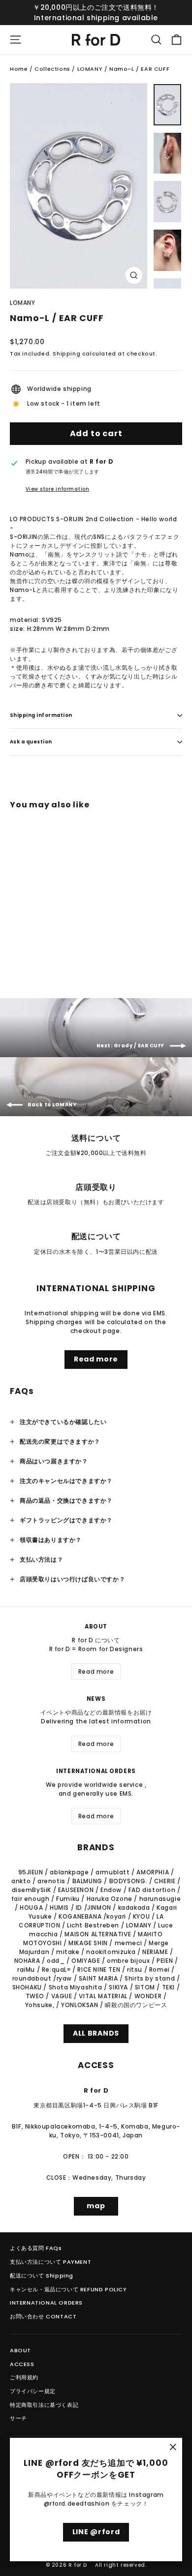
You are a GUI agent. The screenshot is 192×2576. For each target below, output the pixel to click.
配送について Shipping (42, 2276)
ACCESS (22, 2364)
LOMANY (90, 69)
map (96, 2206)
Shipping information (41, 715)
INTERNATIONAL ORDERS (46, 2303)
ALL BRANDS (96, 2033)
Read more (96, 1359)
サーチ (18, 2418)
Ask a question (31, 742)
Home (19, 69)
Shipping (66, 354)
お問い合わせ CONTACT (43, 2316)
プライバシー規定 (33, 2391)
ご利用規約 (24, 2377)
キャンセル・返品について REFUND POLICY (68, 2289)
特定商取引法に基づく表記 (44, 2405)
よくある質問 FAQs (36, 2248)
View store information (58, 489)
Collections (52, 69)
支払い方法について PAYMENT (50, 2262)
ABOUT (20, 2350)
